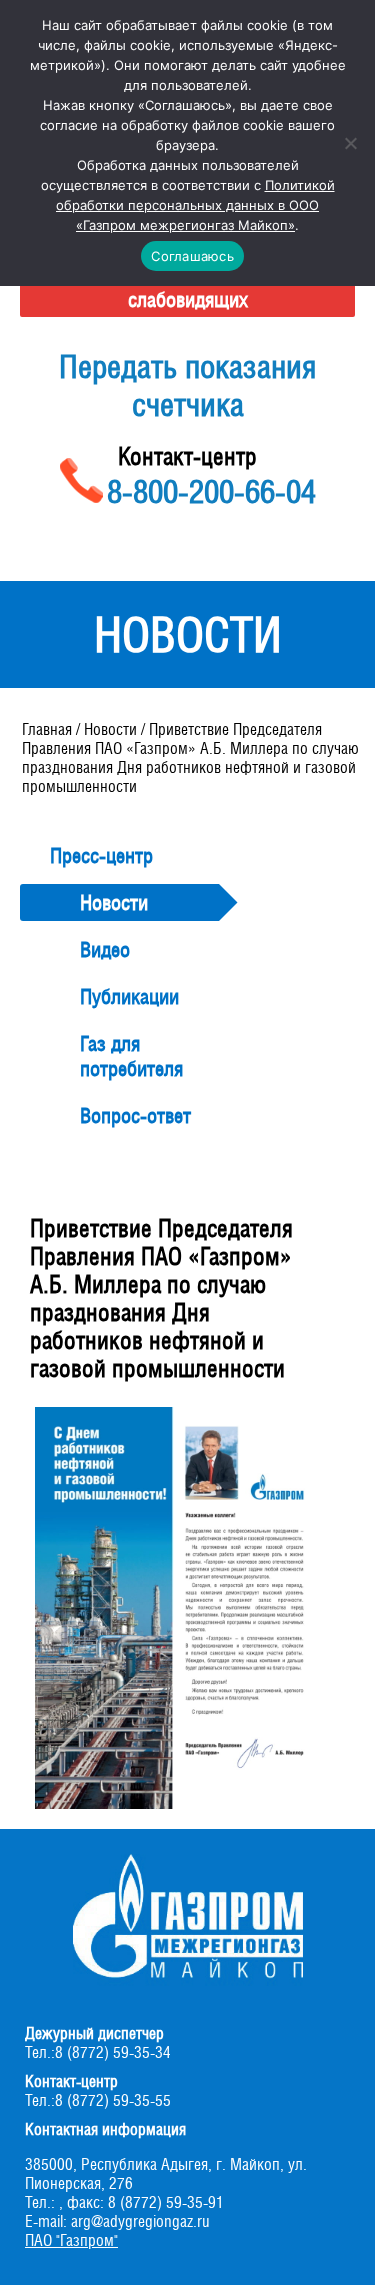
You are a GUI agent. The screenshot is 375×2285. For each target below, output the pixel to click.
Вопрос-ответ (135, 1115)
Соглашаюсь (192, 256)
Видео (105, 949)
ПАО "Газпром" (71, 2240)
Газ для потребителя (131, 1056)
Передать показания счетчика (187, 385)
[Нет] (350, 143)
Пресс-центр (101, 855)
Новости (114, 902)
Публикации (129, 996)
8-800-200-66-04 (211, 491)
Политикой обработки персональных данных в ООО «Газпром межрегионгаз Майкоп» (195, 205)
